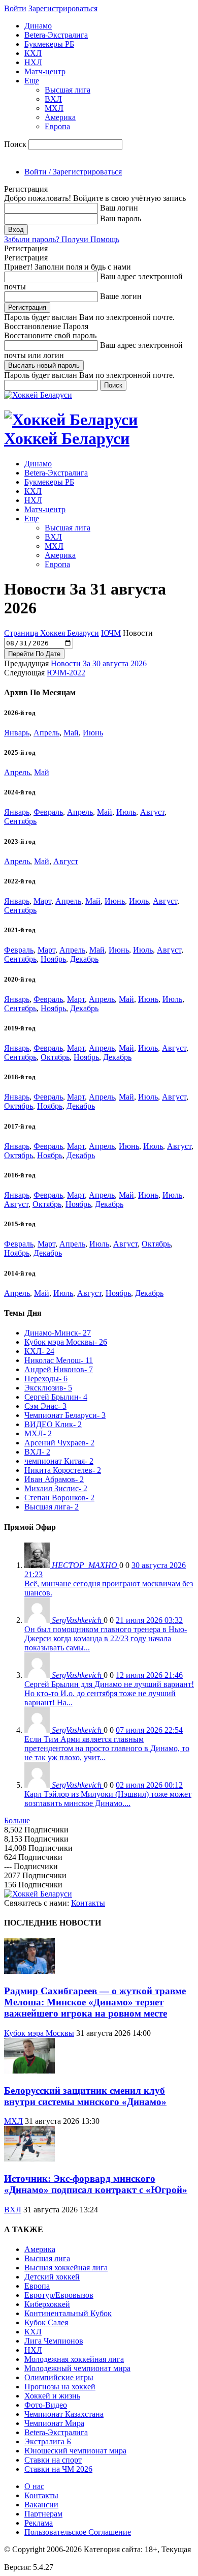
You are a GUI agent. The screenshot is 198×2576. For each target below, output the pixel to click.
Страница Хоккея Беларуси (52, 633)
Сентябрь (20, 821)
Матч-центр (45, 71)
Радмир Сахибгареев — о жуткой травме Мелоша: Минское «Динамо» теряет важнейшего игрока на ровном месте (95, 2002)
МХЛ (54, 108)
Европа (57, 126)
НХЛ (33, 62)
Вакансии (41, 2505)
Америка (60, 117)
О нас (34, 2486)
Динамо (38, 26)
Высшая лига (68, 90)
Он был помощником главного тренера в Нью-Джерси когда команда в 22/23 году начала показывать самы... (106, 1638)
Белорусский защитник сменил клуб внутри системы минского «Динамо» (85, 2096)
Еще (32, 81)
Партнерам (43, 2514)
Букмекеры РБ (49, 44)
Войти (15, 8)
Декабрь (84, 959)
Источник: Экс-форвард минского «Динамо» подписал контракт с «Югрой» (96, 2184)
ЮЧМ (111, 633)
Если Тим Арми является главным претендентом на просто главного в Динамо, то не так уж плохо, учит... (107, 1748)
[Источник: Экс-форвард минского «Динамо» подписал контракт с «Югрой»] (29, 2159)
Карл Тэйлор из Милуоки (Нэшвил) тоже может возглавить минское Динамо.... (108, 1799)
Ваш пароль (121, 218)
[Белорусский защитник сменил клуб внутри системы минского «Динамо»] (29, 2071)
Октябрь (55, 1057)
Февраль (48, 812)
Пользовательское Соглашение (78, 2532)
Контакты (88, 1903)
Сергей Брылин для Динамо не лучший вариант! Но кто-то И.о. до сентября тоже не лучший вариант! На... (109, 1693)
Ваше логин (121, 296)
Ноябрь (53, 959)
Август (152, 812)
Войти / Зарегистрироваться (73, 172)
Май (71, 733)
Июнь (93, 733)
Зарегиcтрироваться (63, 8)
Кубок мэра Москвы (39, 2033)
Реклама (39, 2523)
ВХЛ (53, 99)
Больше (17, 1820)
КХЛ (33, 53)
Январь (17, 733)
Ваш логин (119, 208)
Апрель (46, 733)
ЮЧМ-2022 (66, 673)
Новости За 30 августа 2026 (99, 663)
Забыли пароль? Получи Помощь (62, 239)
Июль (126, 812)
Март (42, 901)
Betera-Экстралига (56, 35)
